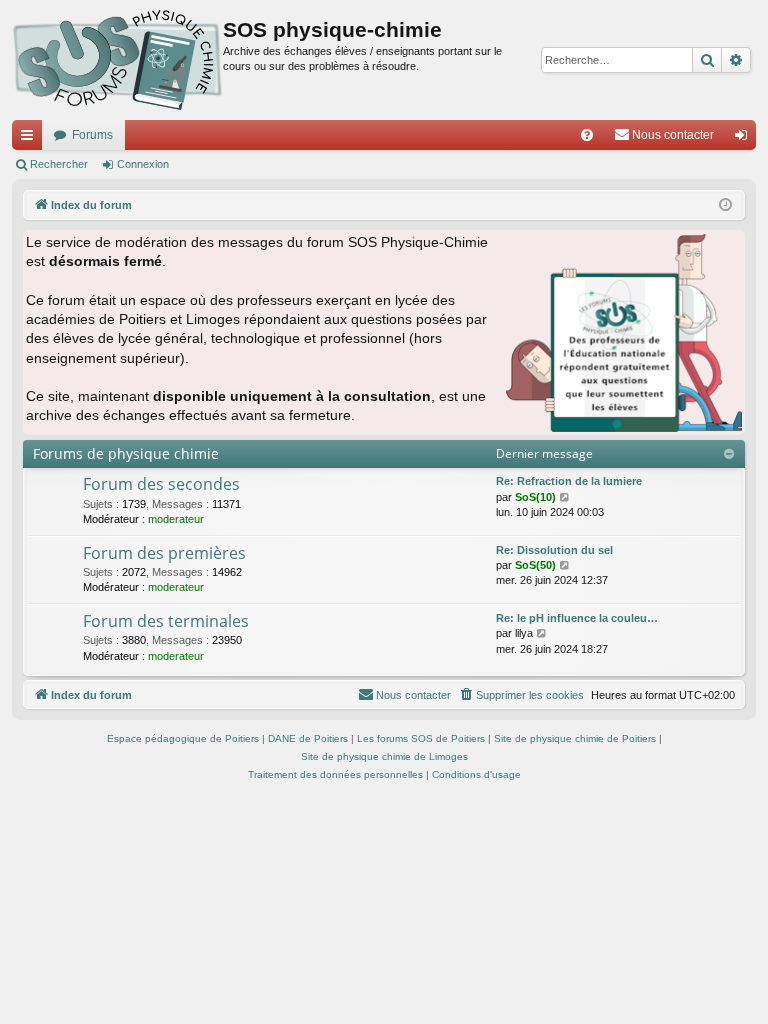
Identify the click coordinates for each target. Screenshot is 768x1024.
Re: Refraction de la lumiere (569, 481)
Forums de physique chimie (126, 453)
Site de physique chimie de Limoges (384, 756)
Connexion (143, 164)
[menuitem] (587, 135)
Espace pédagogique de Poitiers (183, 738)
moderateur (176, 519)
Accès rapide (31, 139)
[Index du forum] (117, 60)
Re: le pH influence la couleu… (577, 618)
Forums (92, 135)
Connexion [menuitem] (745, 139)
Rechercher (59, 164)
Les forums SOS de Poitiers (421, 738)
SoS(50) (535, 565)
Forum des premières (164, 553)
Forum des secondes (161, 484)
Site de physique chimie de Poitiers (575, 738)
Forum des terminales (166, 621)
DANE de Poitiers (308, 738)
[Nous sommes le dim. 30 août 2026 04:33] (725, 205)
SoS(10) (535, 497)
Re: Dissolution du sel (554, 550)
